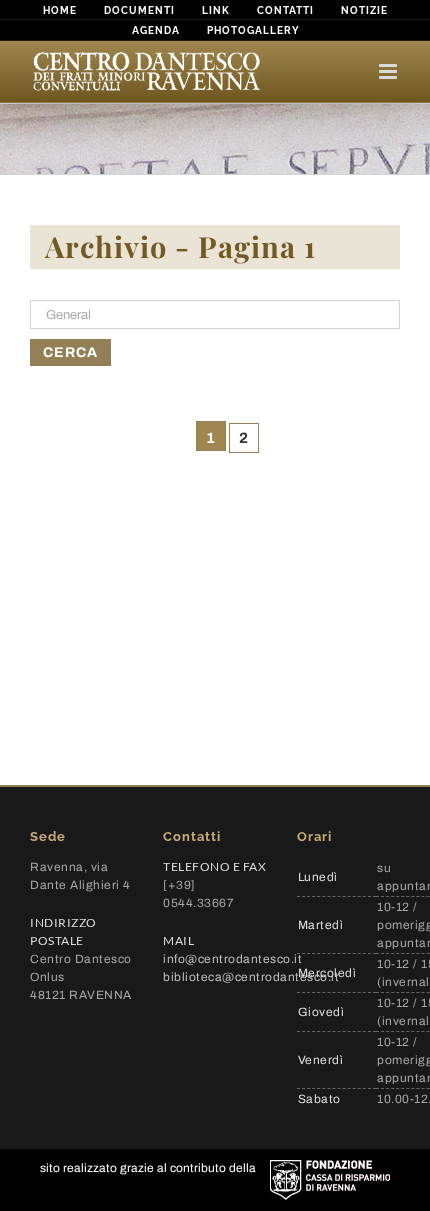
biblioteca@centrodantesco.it (251, 977)
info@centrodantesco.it (232, 959)
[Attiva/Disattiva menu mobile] (389, 71)
